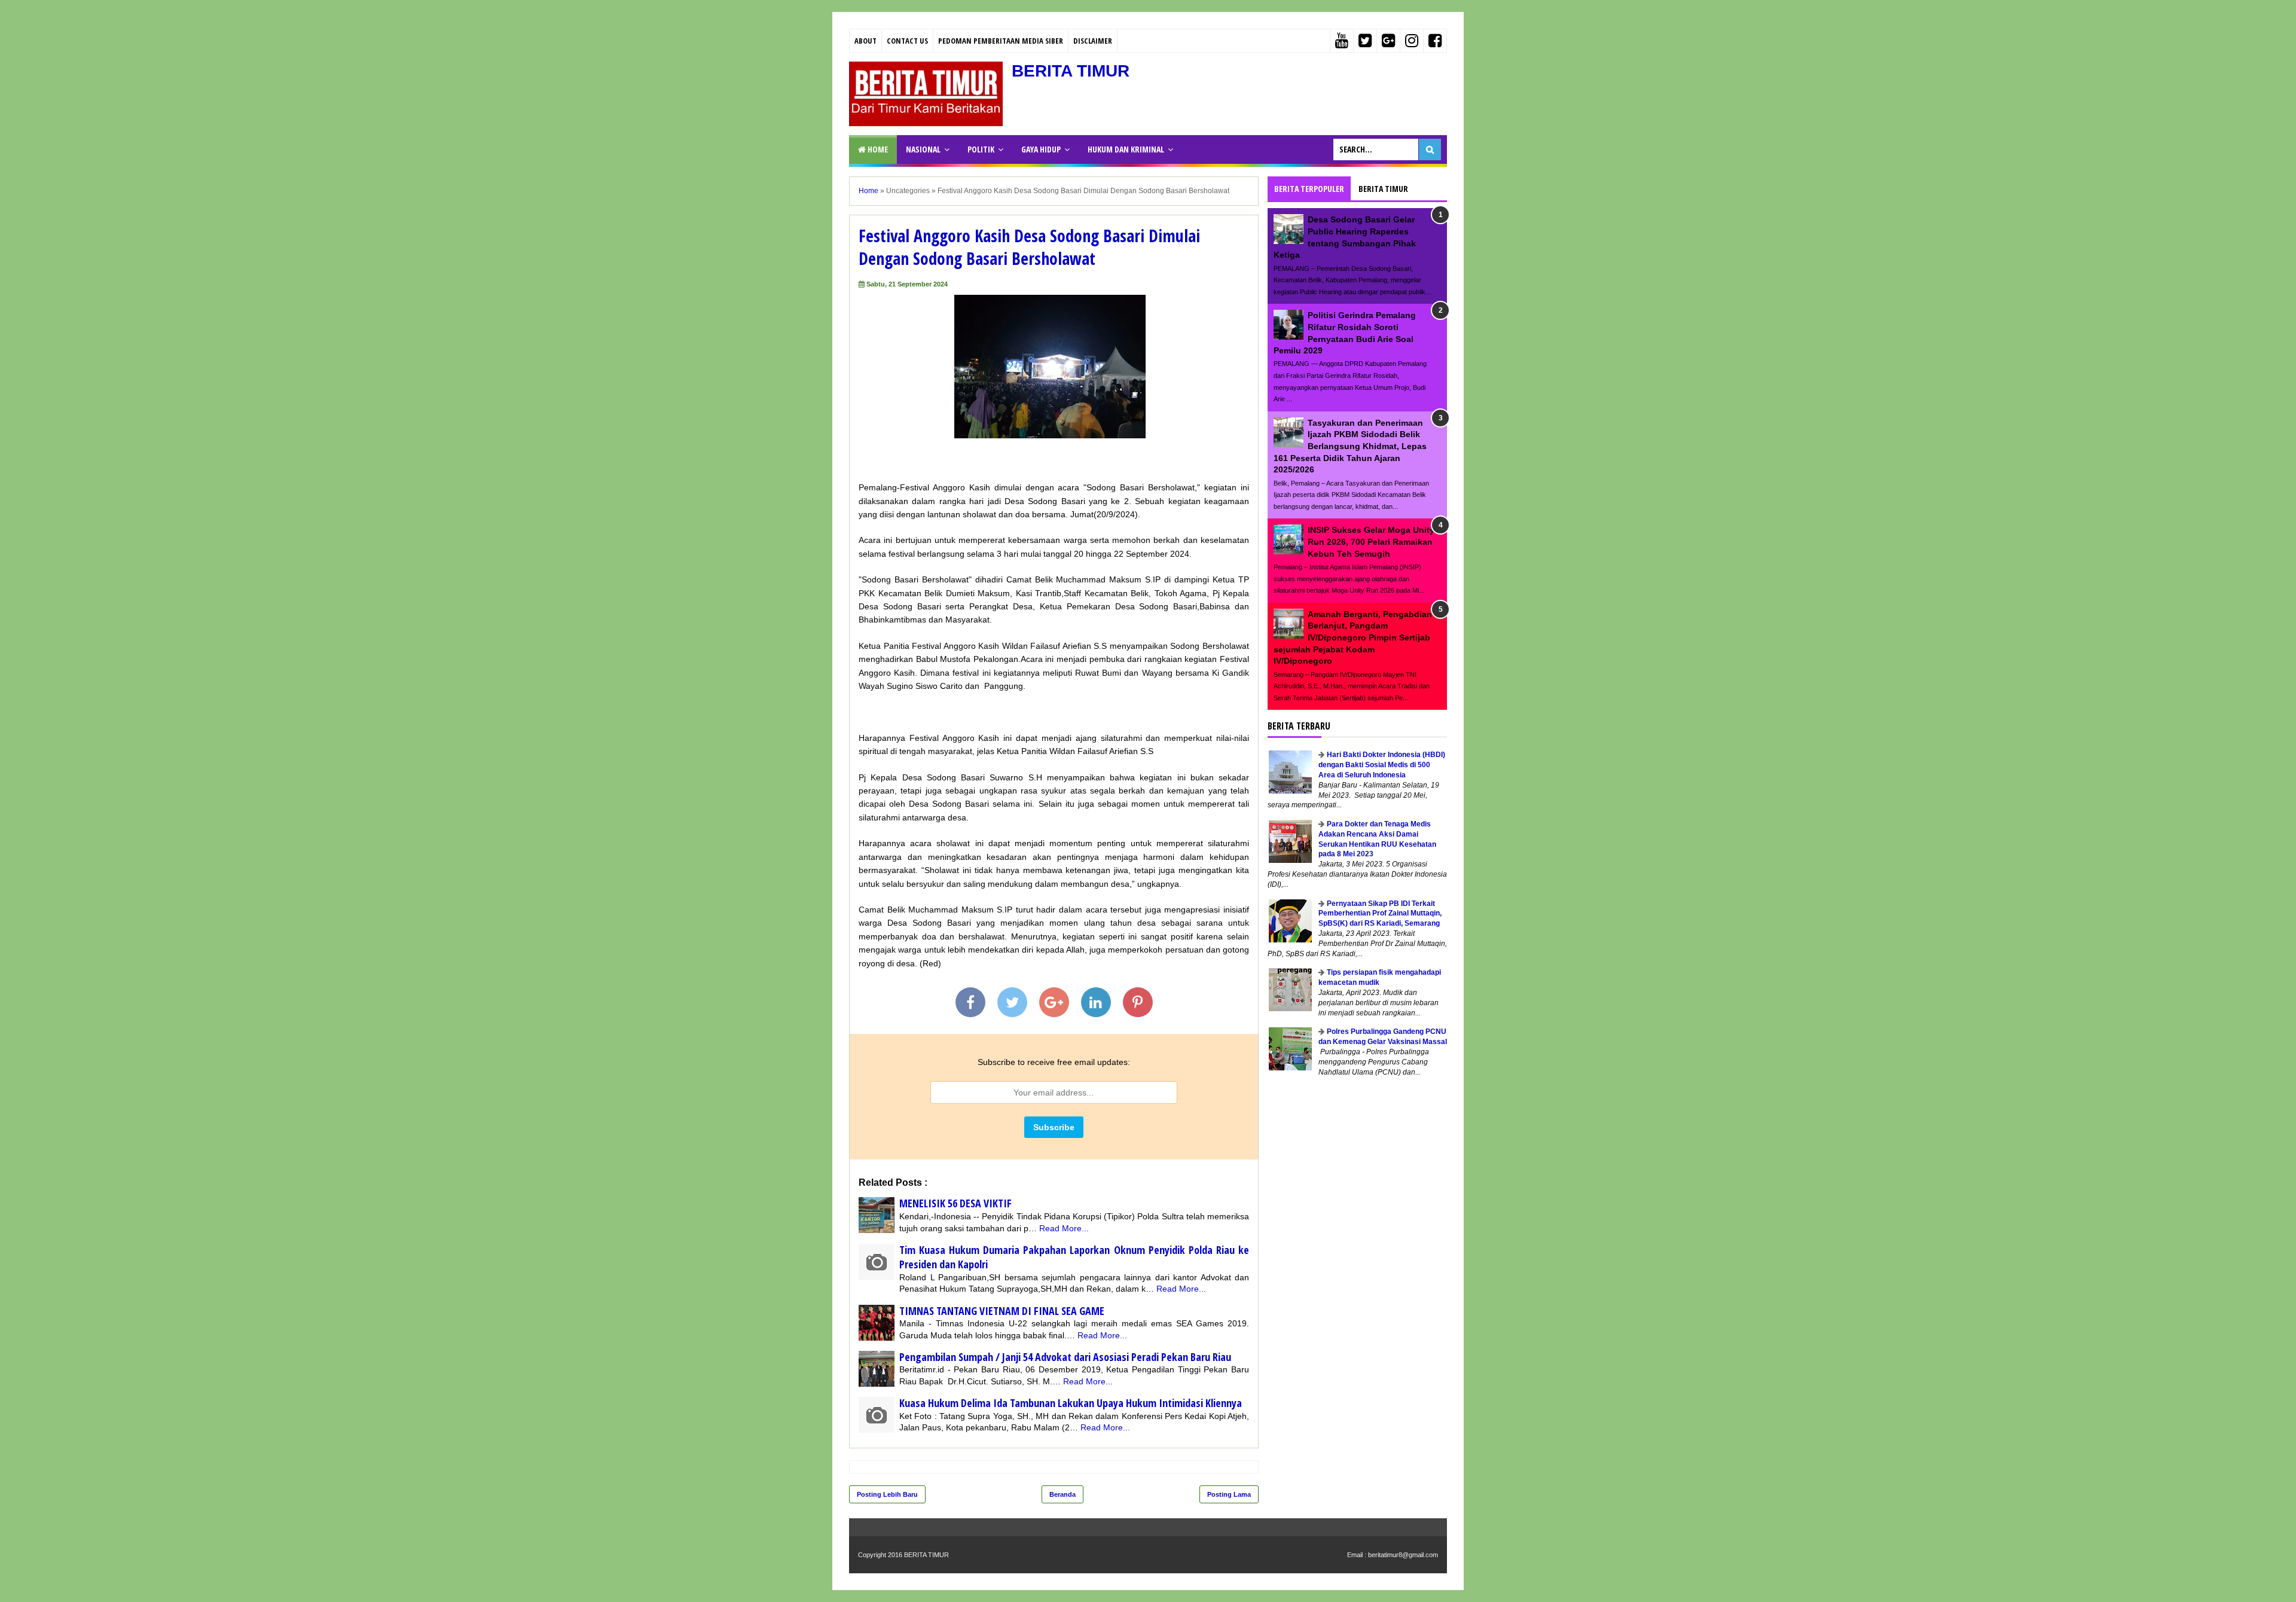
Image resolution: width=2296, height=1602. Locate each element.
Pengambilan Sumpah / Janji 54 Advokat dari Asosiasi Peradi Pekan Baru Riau (1065, 1357)
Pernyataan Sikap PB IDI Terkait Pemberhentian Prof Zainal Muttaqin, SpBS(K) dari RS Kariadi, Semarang (1380, 914)
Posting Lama (1229, 1494)
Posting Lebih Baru (887, 1494)
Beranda (1062, 1494)
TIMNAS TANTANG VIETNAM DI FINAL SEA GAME (1002, 1311)
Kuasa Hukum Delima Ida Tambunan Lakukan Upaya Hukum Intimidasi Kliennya (1071, 1403)
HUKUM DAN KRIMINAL (1126, 149)
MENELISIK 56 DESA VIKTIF (955, 1203)
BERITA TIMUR (1071, 71)
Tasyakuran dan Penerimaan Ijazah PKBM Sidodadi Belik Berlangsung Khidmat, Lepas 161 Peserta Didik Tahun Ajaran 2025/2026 (1350, 446)
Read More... (1064, 1228)
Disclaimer (1093, 41)
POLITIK (981, 149)
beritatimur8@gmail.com (1403, 1555)
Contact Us (907, 41)
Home (877, 149)
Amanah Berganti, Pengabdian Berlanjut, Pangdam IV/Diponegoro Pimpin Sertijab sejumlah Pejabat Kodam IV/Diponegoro (1353, 637)
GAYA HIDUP (1041, 149)
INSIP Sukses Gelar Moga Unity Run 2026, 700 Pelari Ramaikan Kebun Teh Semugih (1371, 541)
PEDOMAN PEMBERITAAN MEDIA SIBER (1001, 41)
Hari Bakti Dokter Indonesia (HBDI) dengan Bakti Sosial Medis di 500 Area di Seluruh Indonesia (1382, 765)
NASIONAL (923, 149)
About (865, 41)
